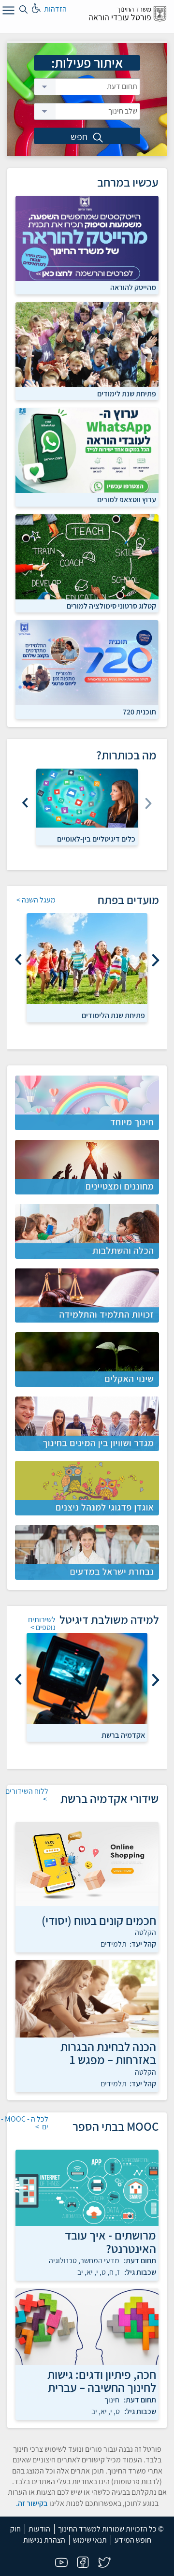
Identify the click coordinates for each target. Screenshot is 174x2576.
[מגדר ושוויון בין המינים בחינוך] (87, 1424)
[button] (87, 136)
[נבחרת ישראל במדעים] (87, 1552)
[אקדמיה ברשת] (87, 1678)
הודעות (39, 2529)
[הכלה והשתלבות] (87, 1231)
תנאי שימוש (90, 2540)
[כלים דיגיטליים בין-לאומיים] (87, 798)
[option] (87, 807)
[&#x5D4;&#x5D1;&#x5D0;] (26, 800)
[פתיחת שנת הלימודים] (87, 959)
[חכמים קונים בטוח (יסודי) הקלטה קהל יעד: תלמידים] (87, 1864)
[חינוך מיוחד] (87, 1103)
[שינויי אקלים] (87, 1360)
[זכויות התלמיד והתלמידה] (87, 1296)
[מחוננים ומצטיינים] (87, 1167)
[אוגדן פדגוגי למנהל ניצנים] (87, 1488)
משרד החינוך (134, 9)
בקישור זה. (32, 2503)
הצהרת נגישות (44, 2540)
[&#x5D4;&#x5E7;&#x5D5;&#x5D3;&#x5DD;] (155, 960)
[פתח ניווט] (7, 12)
